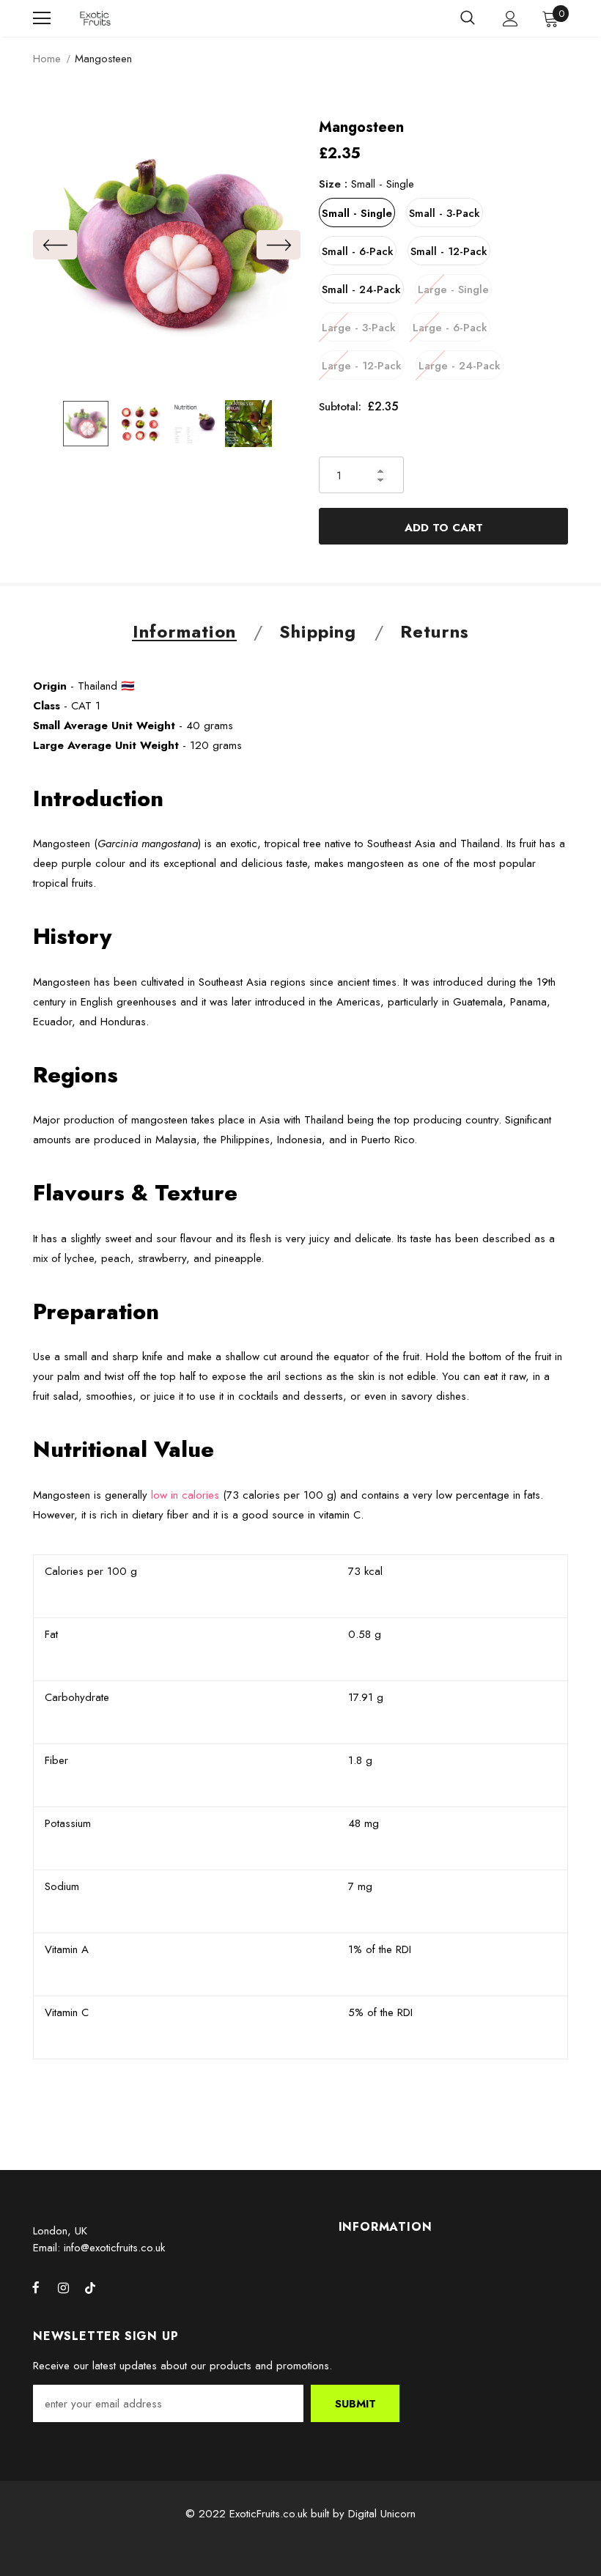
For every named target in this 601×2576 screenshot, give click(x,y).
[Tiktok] (90, 2288)
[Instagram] (63, 2288)
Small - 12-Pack (449, 251)
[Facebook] (36, 2288)
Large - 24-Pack (460, 366)
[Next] (279, 245)
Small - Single (357, 213)
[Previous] (55, 245)
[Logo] (95, 19)
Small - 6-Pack (358, 251)
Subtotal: (340, 407)
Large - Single (453, 289)
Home (47, 59)
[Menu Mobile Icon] (42, 18)
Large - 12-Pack (362, 366)
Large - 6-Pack (450, 328)
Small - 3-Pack (445, 213)
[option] (167, 244)
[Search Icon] (468, 18)
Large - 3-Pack (359, 328)
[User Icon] (510, 19)
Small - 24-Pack (361, 289)
